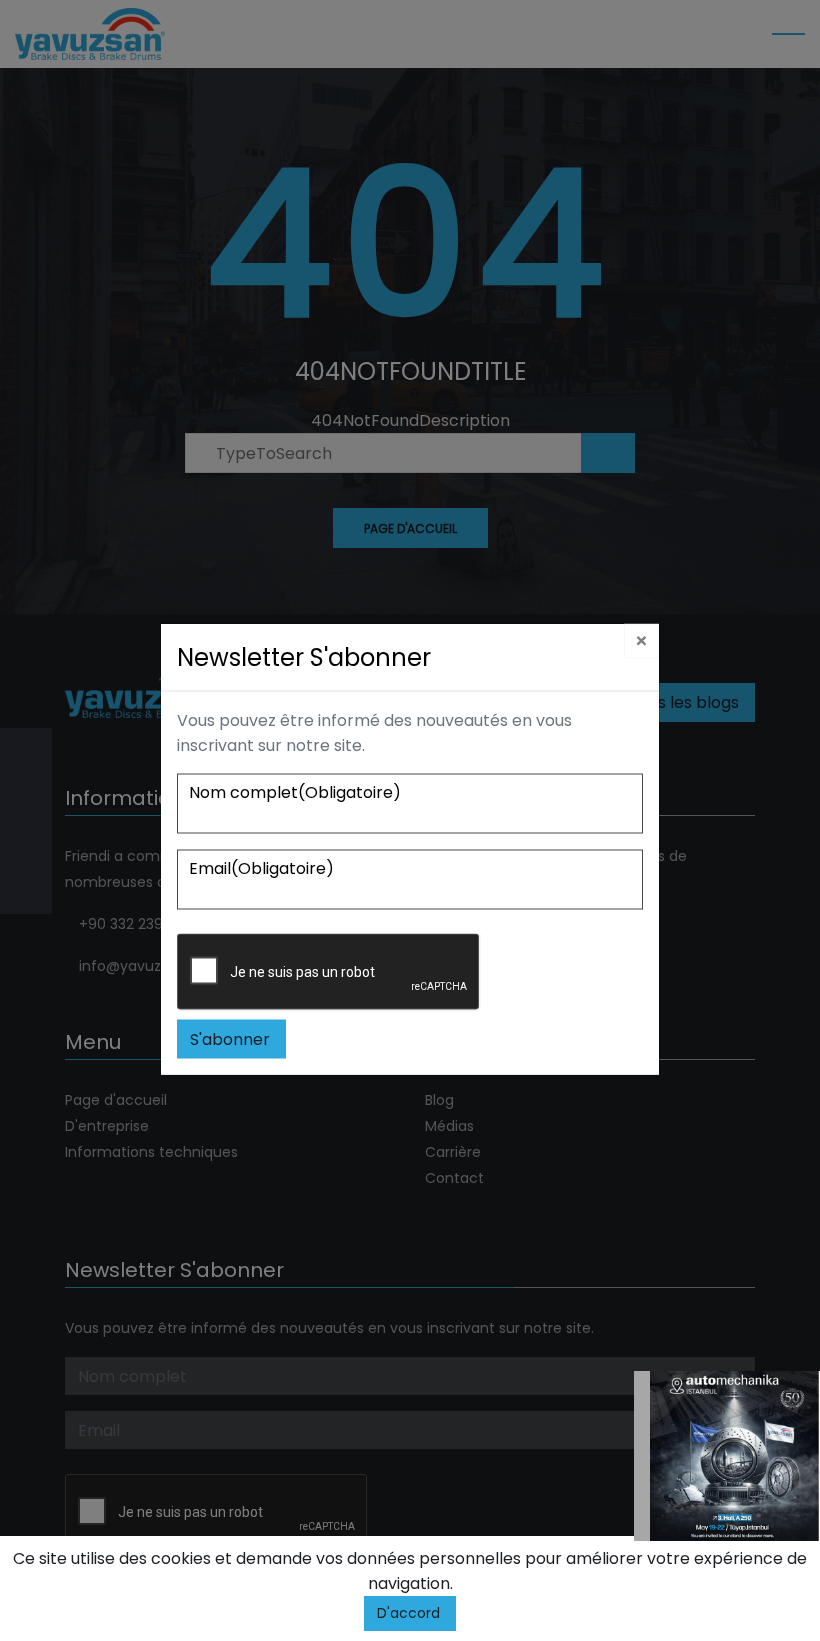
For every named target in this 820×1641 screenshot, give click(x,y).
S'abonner (230, 1038)
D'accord (408, 1613)
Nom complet (295, 791)
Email (261, 867)
